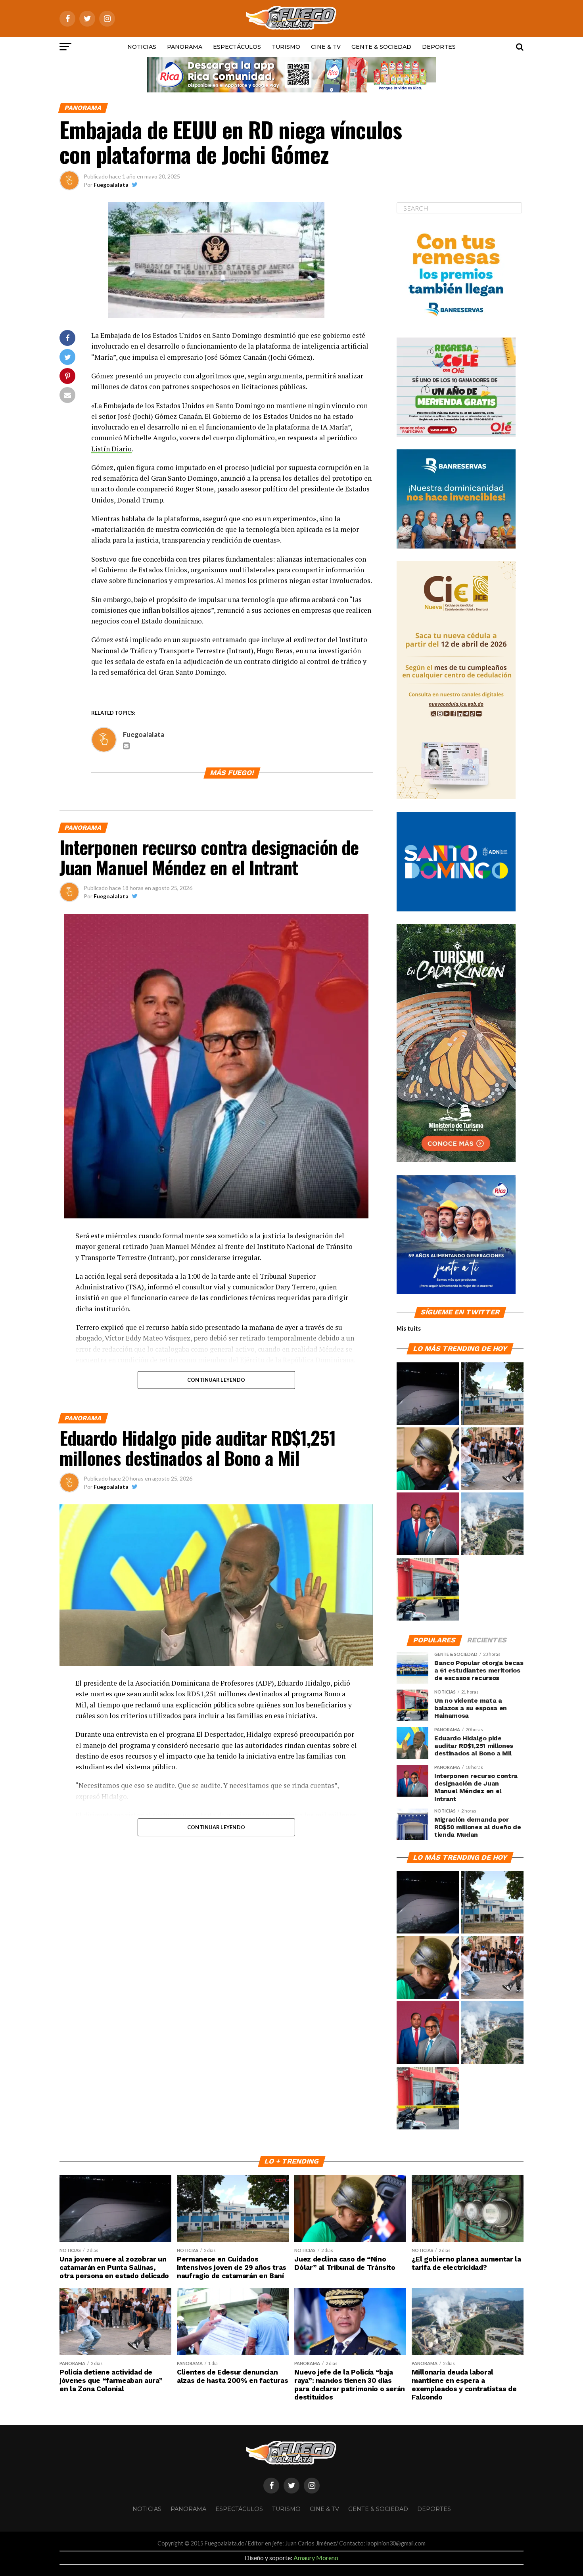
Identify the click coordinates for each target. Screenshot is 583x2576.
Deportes (439, 47)
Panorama (185, 47)
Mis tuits (409, 1328)
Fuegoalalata (111, 185)
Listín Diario (111, 449)
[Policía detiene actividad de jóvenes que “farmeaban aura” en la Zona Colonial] (492, 1459)
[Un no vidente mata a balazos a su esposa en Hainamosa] (428, 1590)
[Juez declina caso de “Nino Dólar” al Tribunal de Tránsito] (428, 1459)
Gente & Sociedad (381, 47)
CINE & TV (326, 47)
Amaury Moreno (316, 2558)
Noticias (142, 47)
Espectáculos (237, 47)
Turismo (286, 47)
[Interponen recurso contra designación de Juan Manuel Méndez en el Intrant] (428, 1524)
